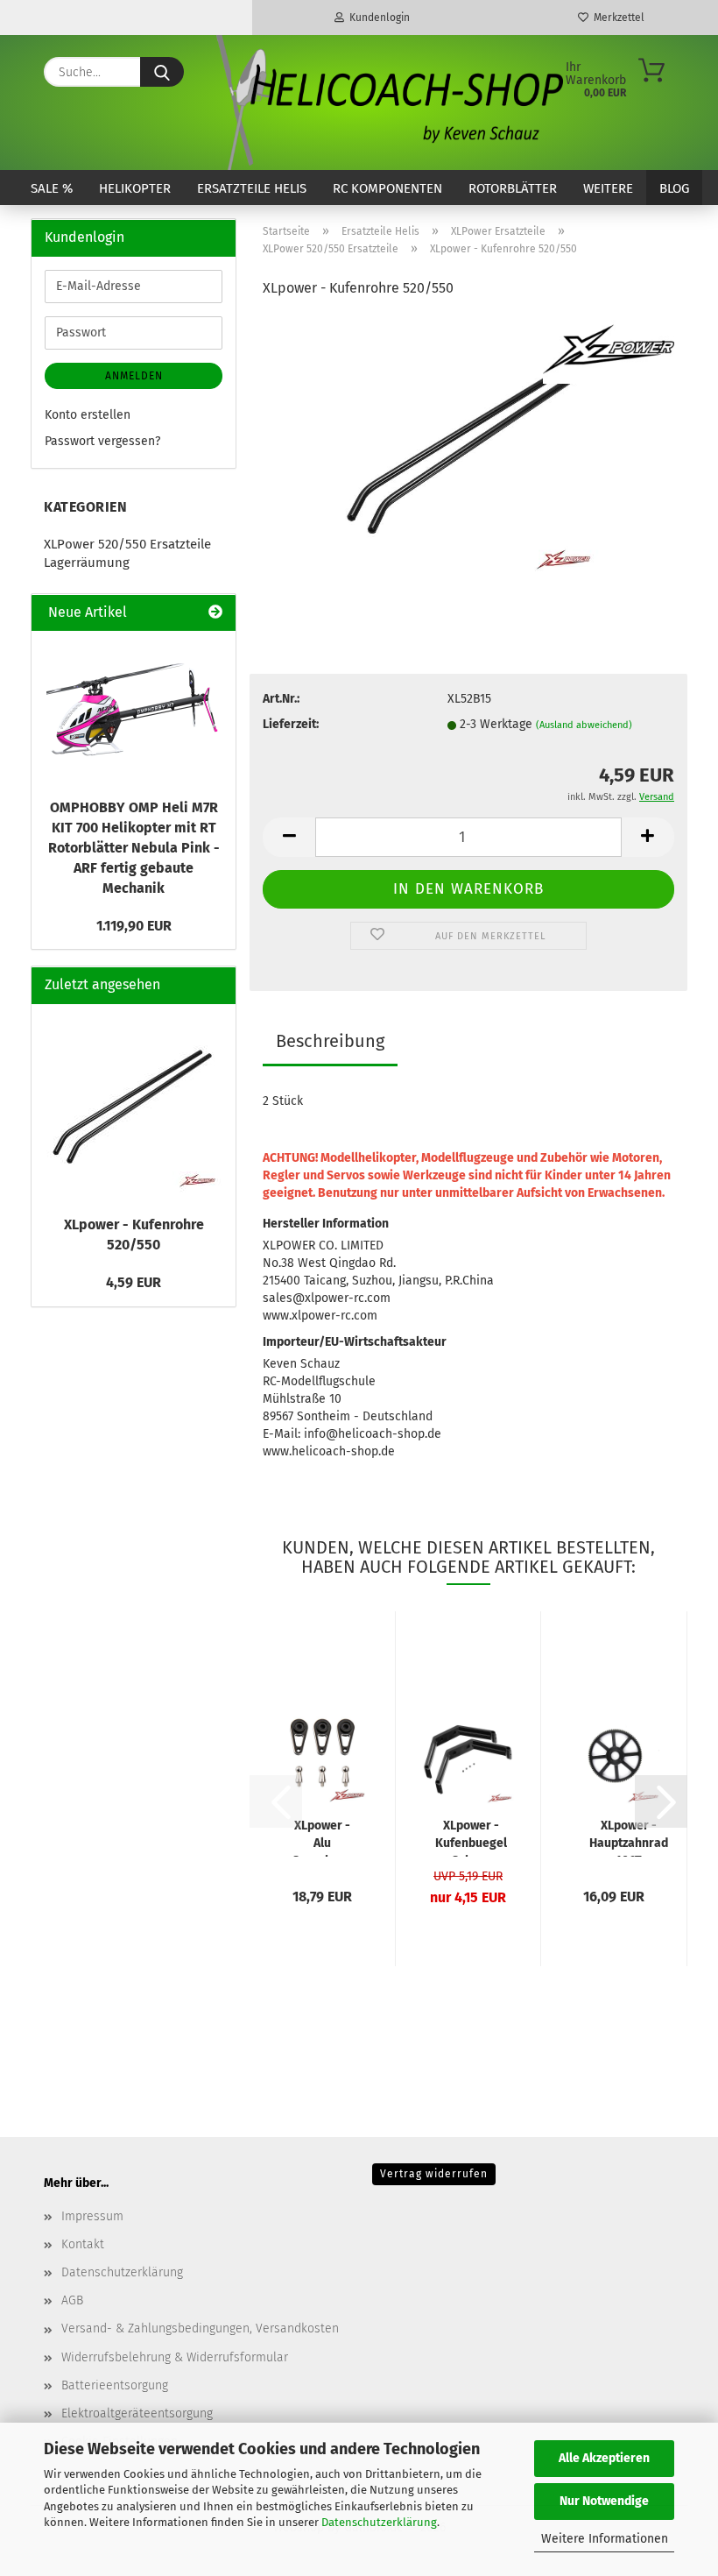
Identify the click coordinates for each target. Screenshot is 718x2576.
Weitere (608, 188)
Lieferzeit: (291, 724)
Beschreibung (330, 1041)
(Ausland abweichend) (584, 725)
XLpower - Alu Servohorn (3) (322, 1837)
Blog (674, 188)
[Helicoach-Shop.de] (387, 103)
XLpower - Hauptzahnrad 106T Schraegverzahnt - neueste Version (628, 1837)
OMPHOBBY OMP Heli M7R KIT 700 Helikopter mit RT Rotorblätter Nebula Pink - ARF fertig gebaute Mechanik (134, 847)
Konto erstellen (88, 415)
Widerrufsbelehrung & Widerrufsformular (175, 2357)
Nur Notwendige (604, 2501)
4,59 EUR (134, 1282)
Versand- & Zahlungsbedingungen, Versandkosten (200, 2328)
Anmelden (134, 376)
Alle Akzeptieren (604, 2458)
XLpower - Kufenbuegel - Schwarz (471, 1837)
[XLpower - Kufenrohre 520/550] (468, 446)
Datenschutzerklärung (379, 2522)
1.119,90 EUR (134, 926)
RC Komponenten (387, 188)
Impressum (92, 2216)
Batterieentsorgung (115, 2385)
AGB (72, 2300)
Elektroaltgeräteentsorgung (137, 2413)
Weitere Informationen (605, 2539)
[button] (289, 837)
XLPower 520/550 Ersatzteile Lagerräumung (127, 553)
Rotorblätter (513, 188)
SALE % (52, 188)
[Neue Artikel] (215, 613)
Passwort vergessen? (102, 441)
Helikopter (135, 188)
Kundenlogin (377, 18)
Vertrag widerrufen (434, 2174)
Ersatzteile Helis (252, 188)
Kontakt (83, 2244)
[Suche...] (162, 72)
